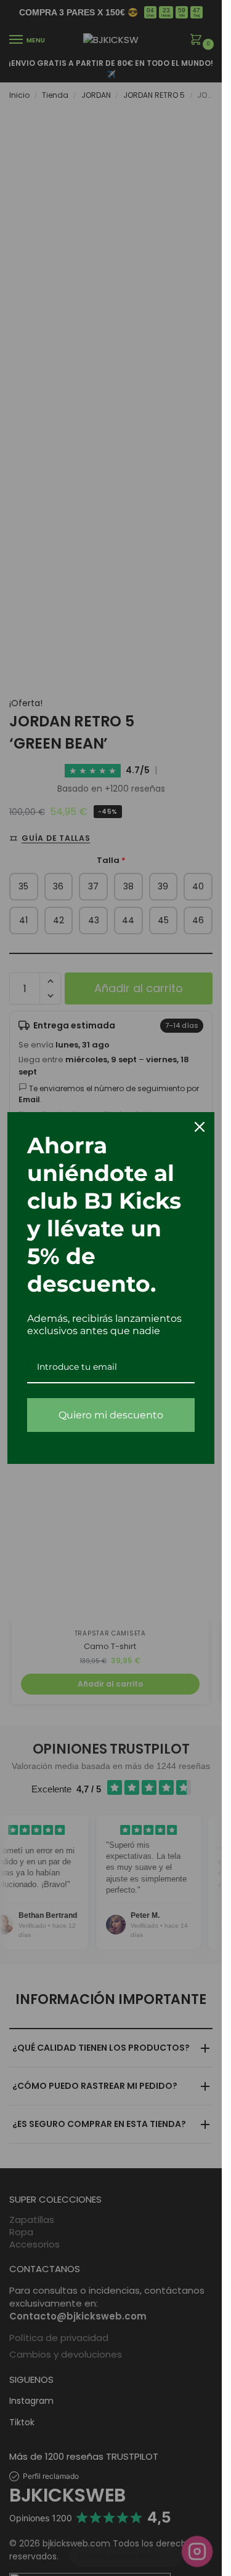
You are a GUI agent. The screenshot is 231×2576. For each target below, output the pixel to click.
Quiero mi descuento (111, 1415)
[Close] (200, 1127)
